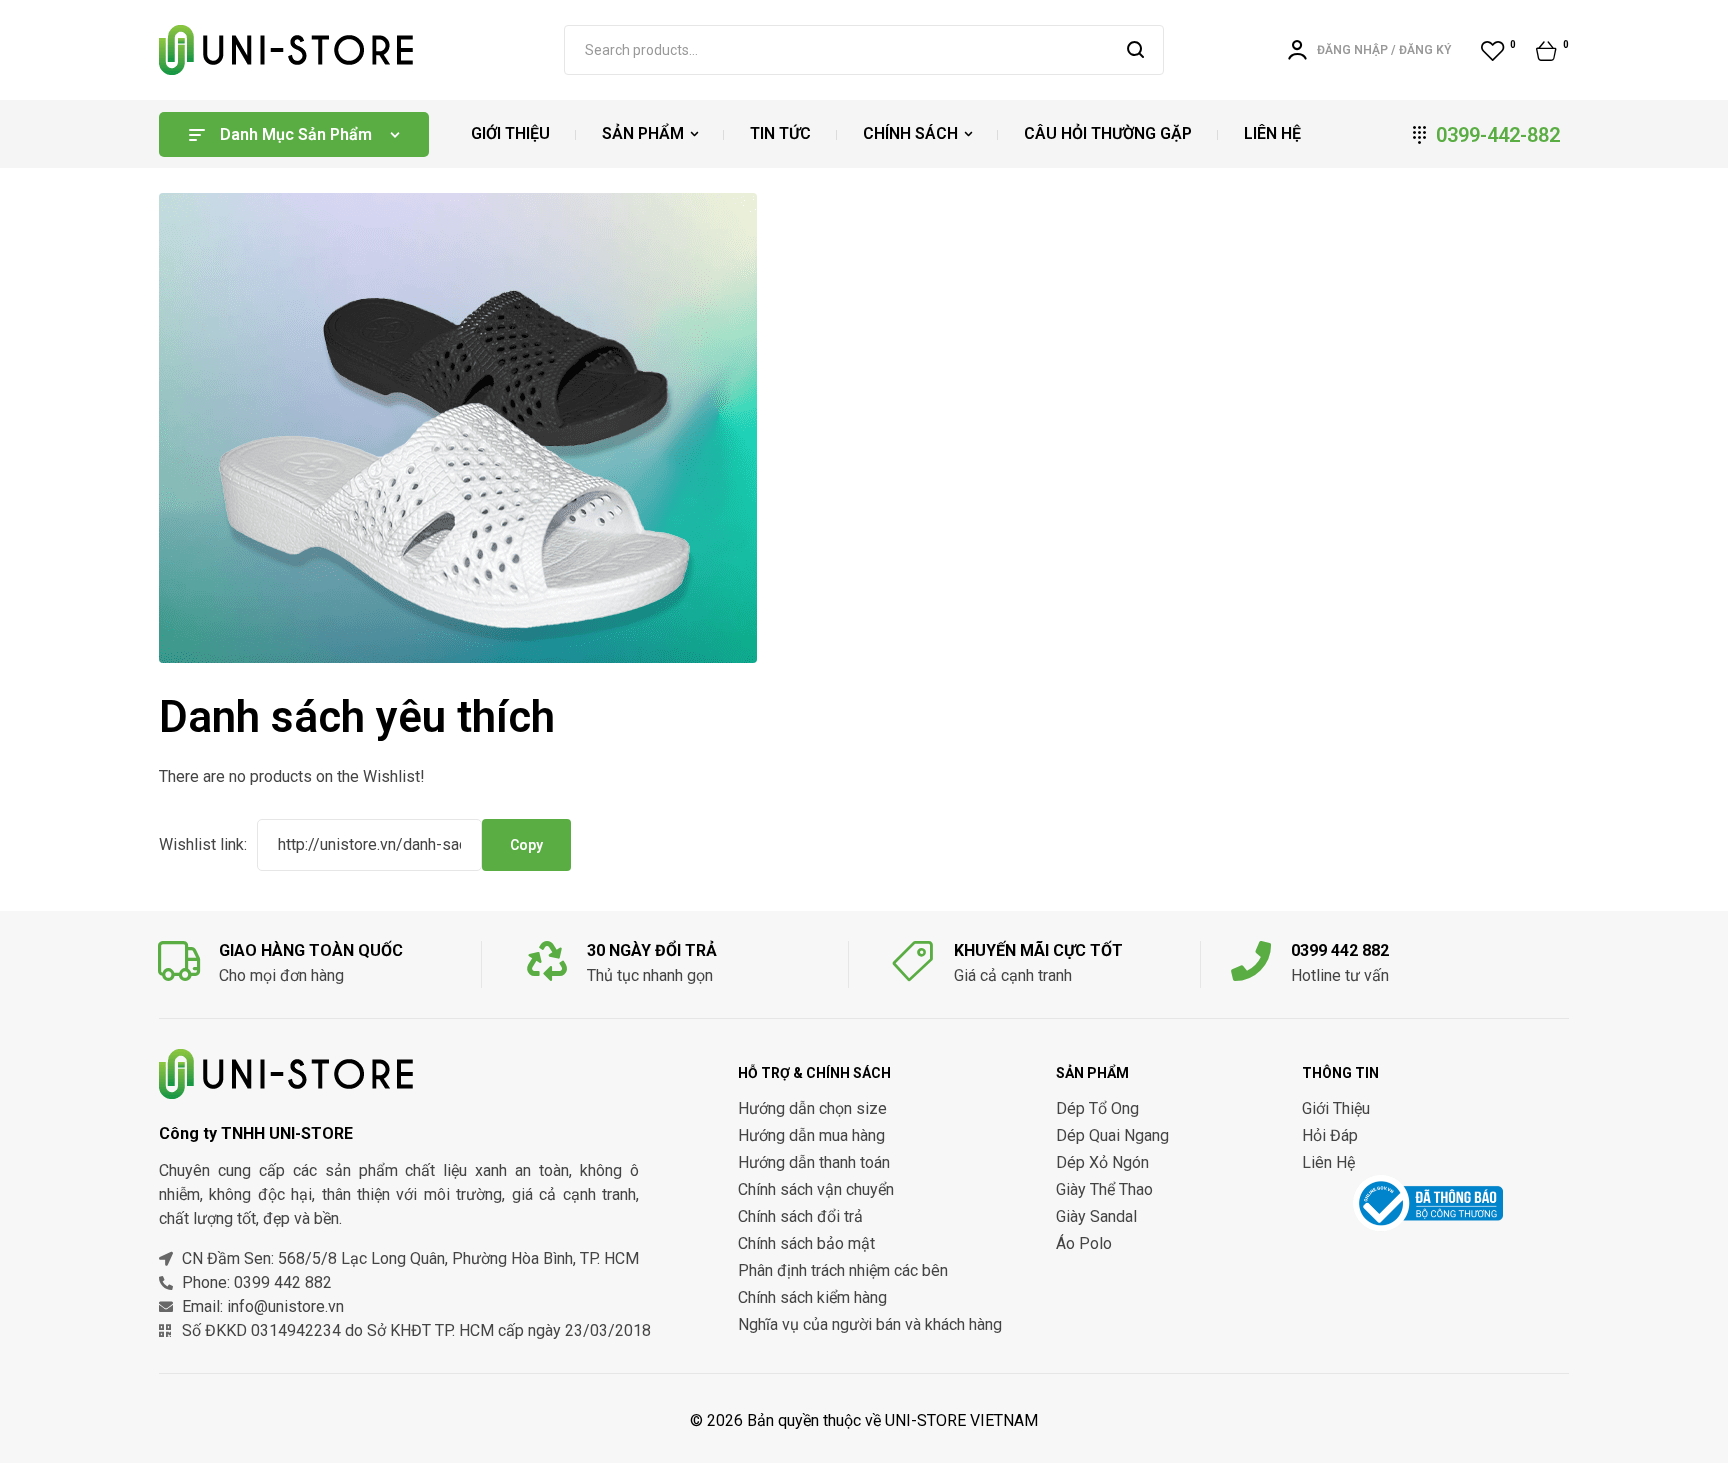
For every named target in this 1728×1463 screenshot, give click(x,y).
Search (1136, 50)
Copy (526, 845)
